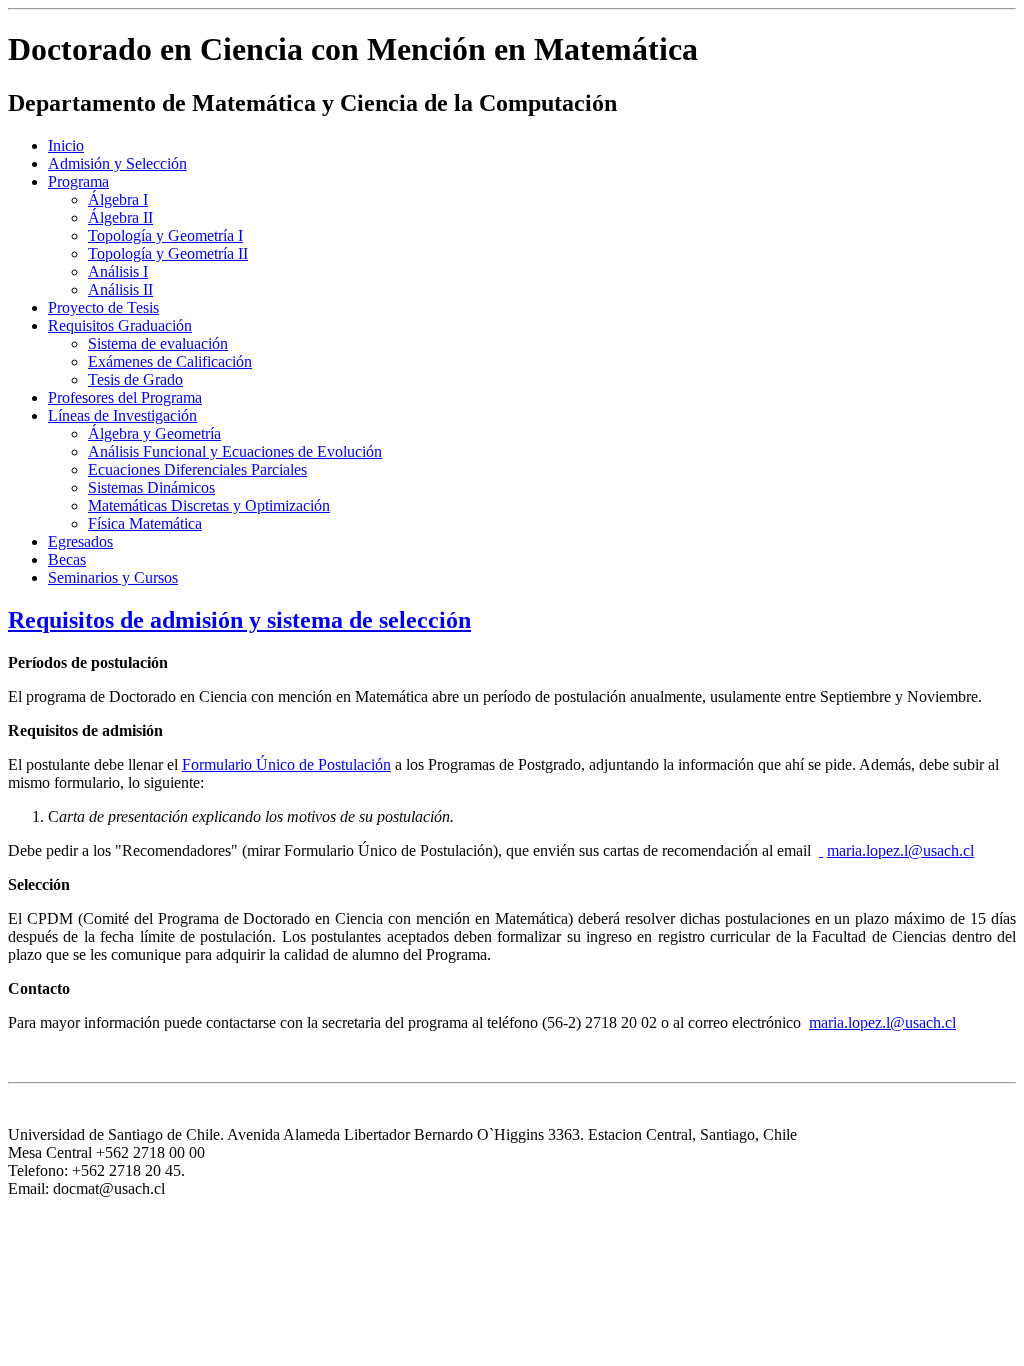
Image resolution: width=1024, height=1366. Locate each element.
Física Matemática (145, 523)
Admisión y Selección (117, 163)
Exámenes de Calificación (170, 361)
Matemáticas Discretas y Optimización (209, 505)
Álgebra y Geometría (154, 433)
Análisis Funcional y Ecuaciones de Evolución (235, 451)
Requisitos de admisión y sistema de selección (239, 620)
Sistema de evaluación (158, 343)
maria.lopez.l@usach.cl (900, 850)
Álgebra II (120, 217)
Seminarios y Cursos (113, 577)
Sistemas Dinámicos (151, 487)
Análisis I (118, 271)
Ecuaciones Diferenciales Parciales (197, 469)
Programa (78, 181)
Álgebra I (118, 199)
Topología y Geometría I (165, 235)
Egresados (80, 541)
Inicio (66, 145)
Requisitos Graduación (120, 325)
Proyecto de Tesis (103, 307)
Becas (67, 559)
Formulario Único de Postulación (286, 764)
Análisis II (120, 289)
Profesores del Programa (125, 397)
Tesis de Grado (135, 379)
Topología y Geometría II (168, 253)
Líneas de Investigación (122, 415)
